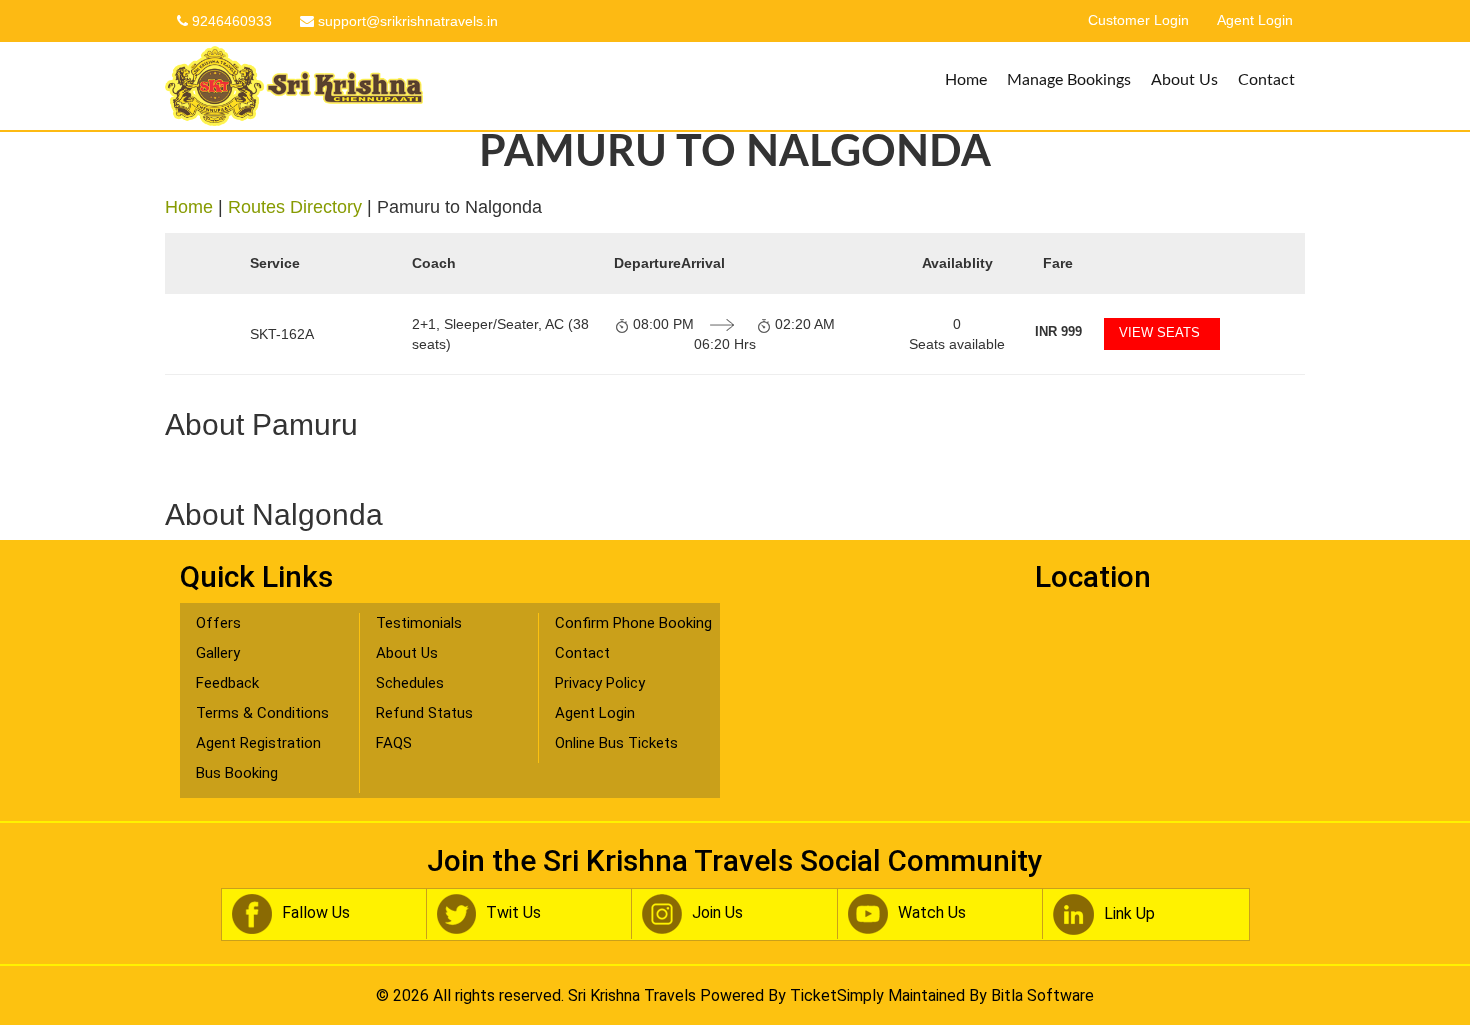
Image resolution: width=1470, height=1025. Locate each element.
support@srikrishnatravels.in (406, 21)
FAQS (394, 743)
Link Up (1129, 913)
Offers (218, 623)
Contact (1266, 80)
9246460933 (230, 21)
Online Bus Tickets (616, 743)
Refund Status (424, 713)
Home (966, 80)
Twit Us (513, 912)
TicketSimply (837, 995)
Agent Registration (258, 743)
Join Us (717, 912)
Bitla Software (1042, 995)
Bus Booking (237, 773)
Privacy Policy (600, 683)
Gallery (218, 653)
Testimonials (419, 623)
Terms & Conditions (262, 713)
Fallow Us (316, 912)
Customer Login (1138, 20)
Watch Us (932, 912)
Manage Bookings (1069, 80)
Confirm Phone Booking (633, 623)
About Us (1184, 80)
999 (1058, 331)
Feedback (227, 683)
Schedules (410, 683)
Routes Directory (295, 207)
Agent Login (1255, 20)
